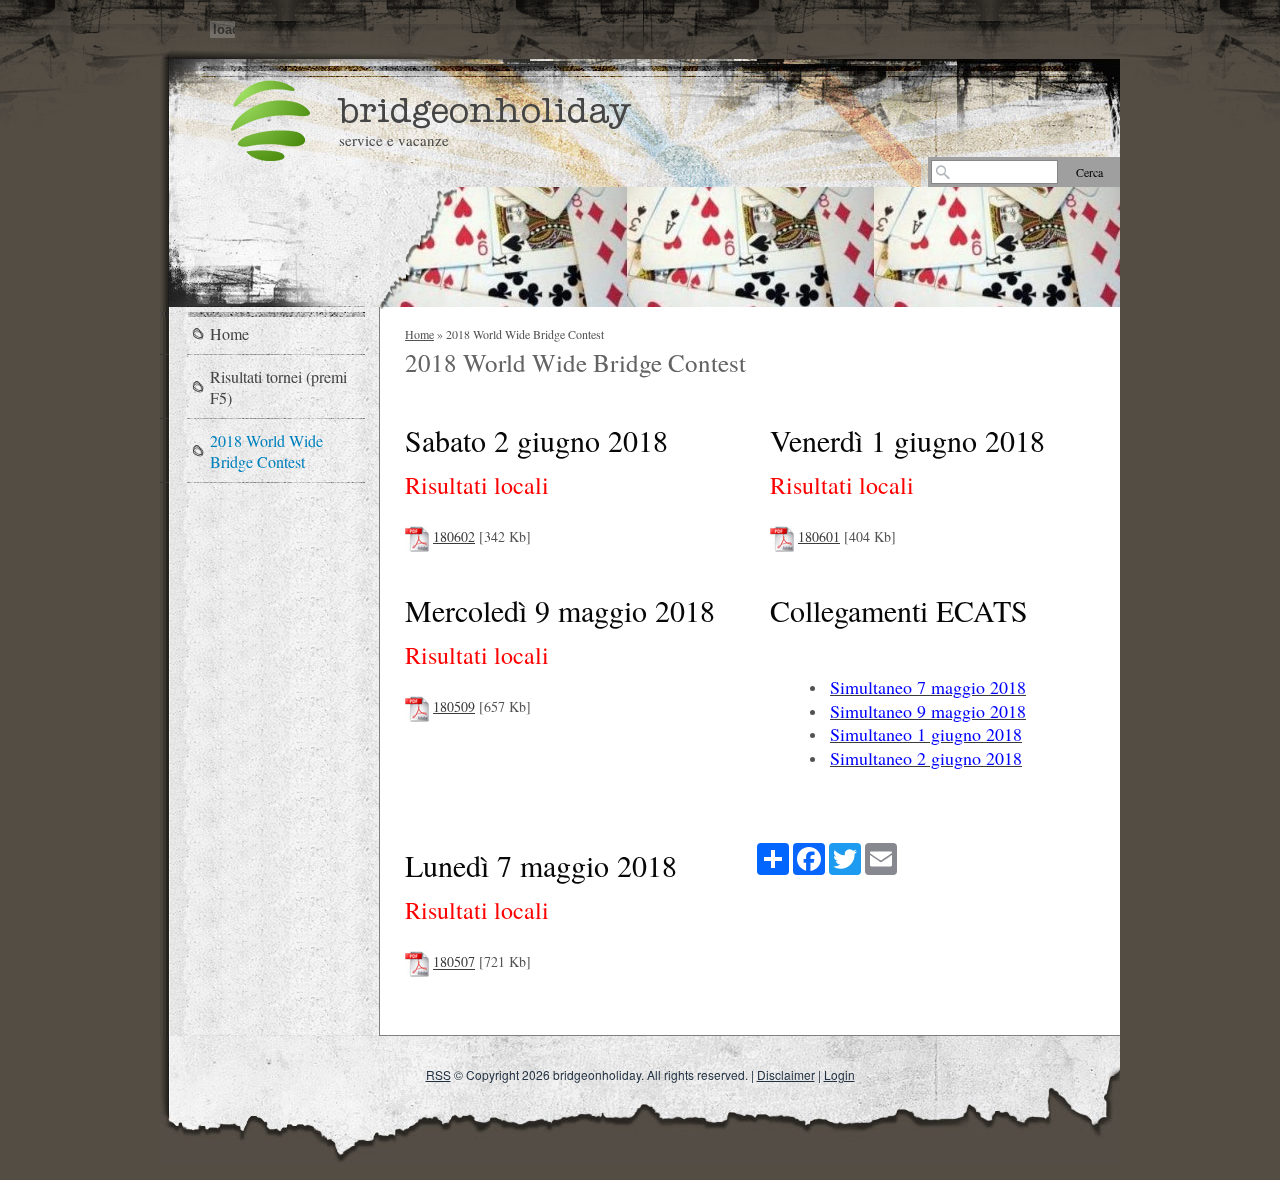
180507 (454, 962)
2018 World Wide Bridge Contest (266, 451)
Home (419, 334)
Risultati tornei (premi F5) (278, 387)
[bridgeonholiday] (270, 120)
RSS (438, 1074)
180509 (454, 706)
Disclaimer (786, 1074)
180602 (454, 536)
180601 (819, 536)
